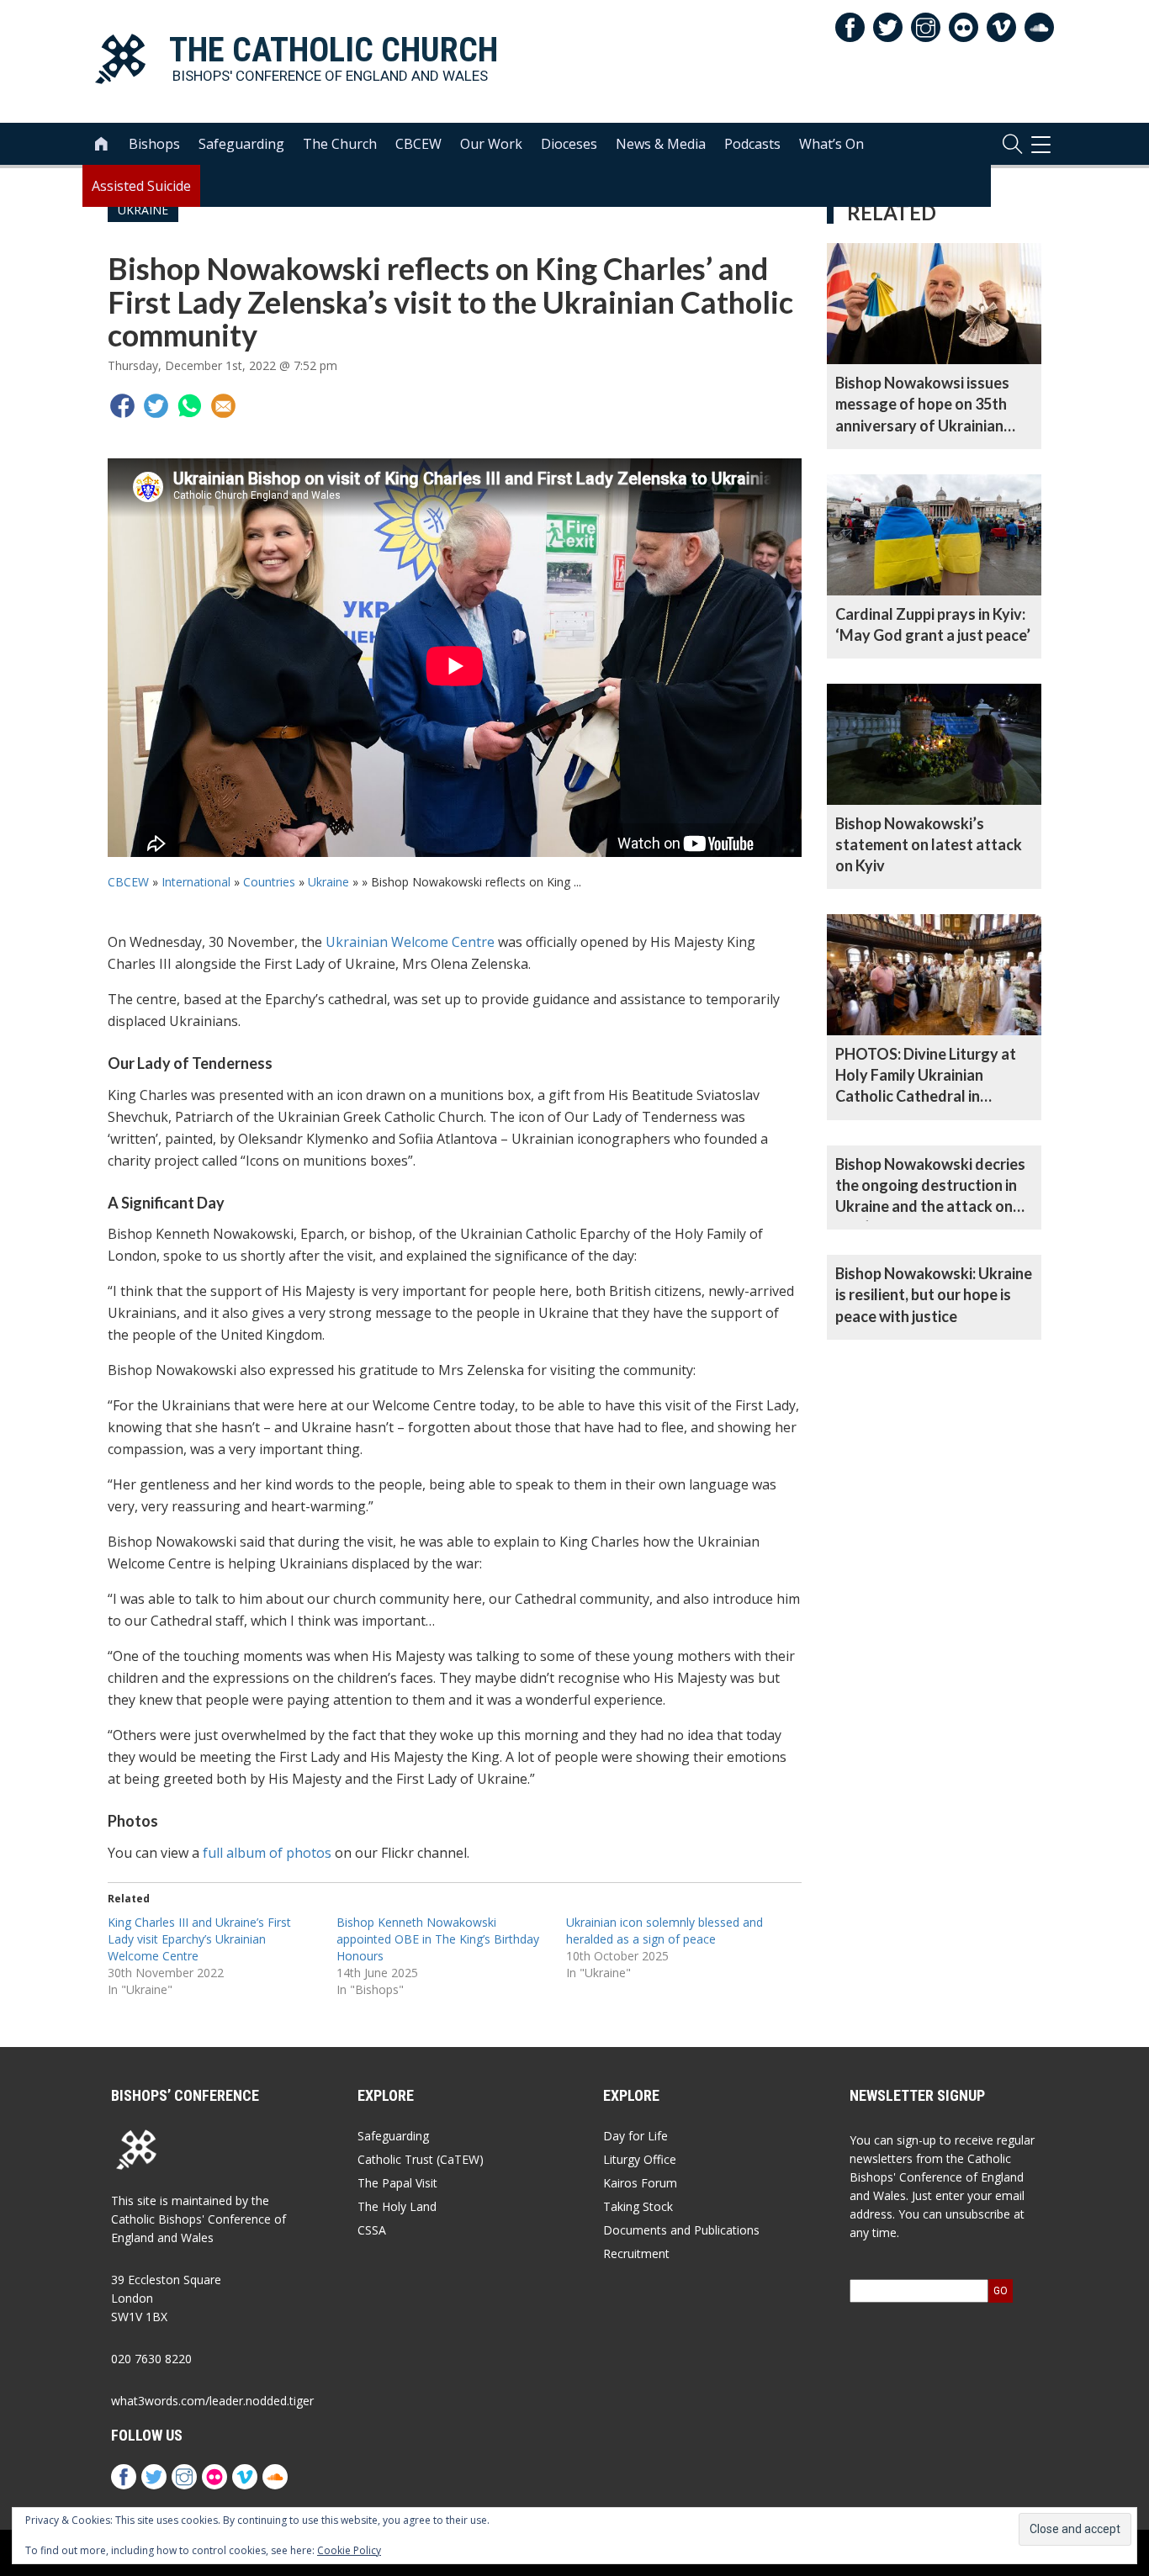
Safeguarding (241, 144)
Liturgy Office (640, 2159)
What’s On (831, 144)
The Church (340, 144)
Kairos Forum (640, 2183)
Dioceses (569, 144)
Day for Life (635, 2136)
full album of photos (267, 1853)
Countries (269, 882)
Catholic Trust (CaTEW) (421, 2159)
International (196, 882)
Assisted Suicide (141, 186)
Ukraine (328, 882)
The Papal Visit (397, 2183)
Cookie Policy (349, 2550)
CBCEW (418, 144)
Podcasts (752, 144)
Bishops (154, 144)
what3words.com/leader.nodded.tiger (212, 2401)
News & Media (661, 144)
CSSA (372, 2230)
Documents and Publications (681, 2230)
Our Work (491, 144)
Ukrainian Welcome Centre (410, 942)
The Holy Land (397, 2206)
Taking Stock (638, 2206)
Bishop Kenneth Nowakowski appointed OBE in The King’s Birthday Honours (438, 1939)
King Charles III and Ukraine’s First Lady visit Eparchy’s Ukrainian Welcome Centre (199, 1939)
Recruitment (636, 2253)
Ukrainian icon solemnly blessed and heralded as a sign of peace (665, 1931)
